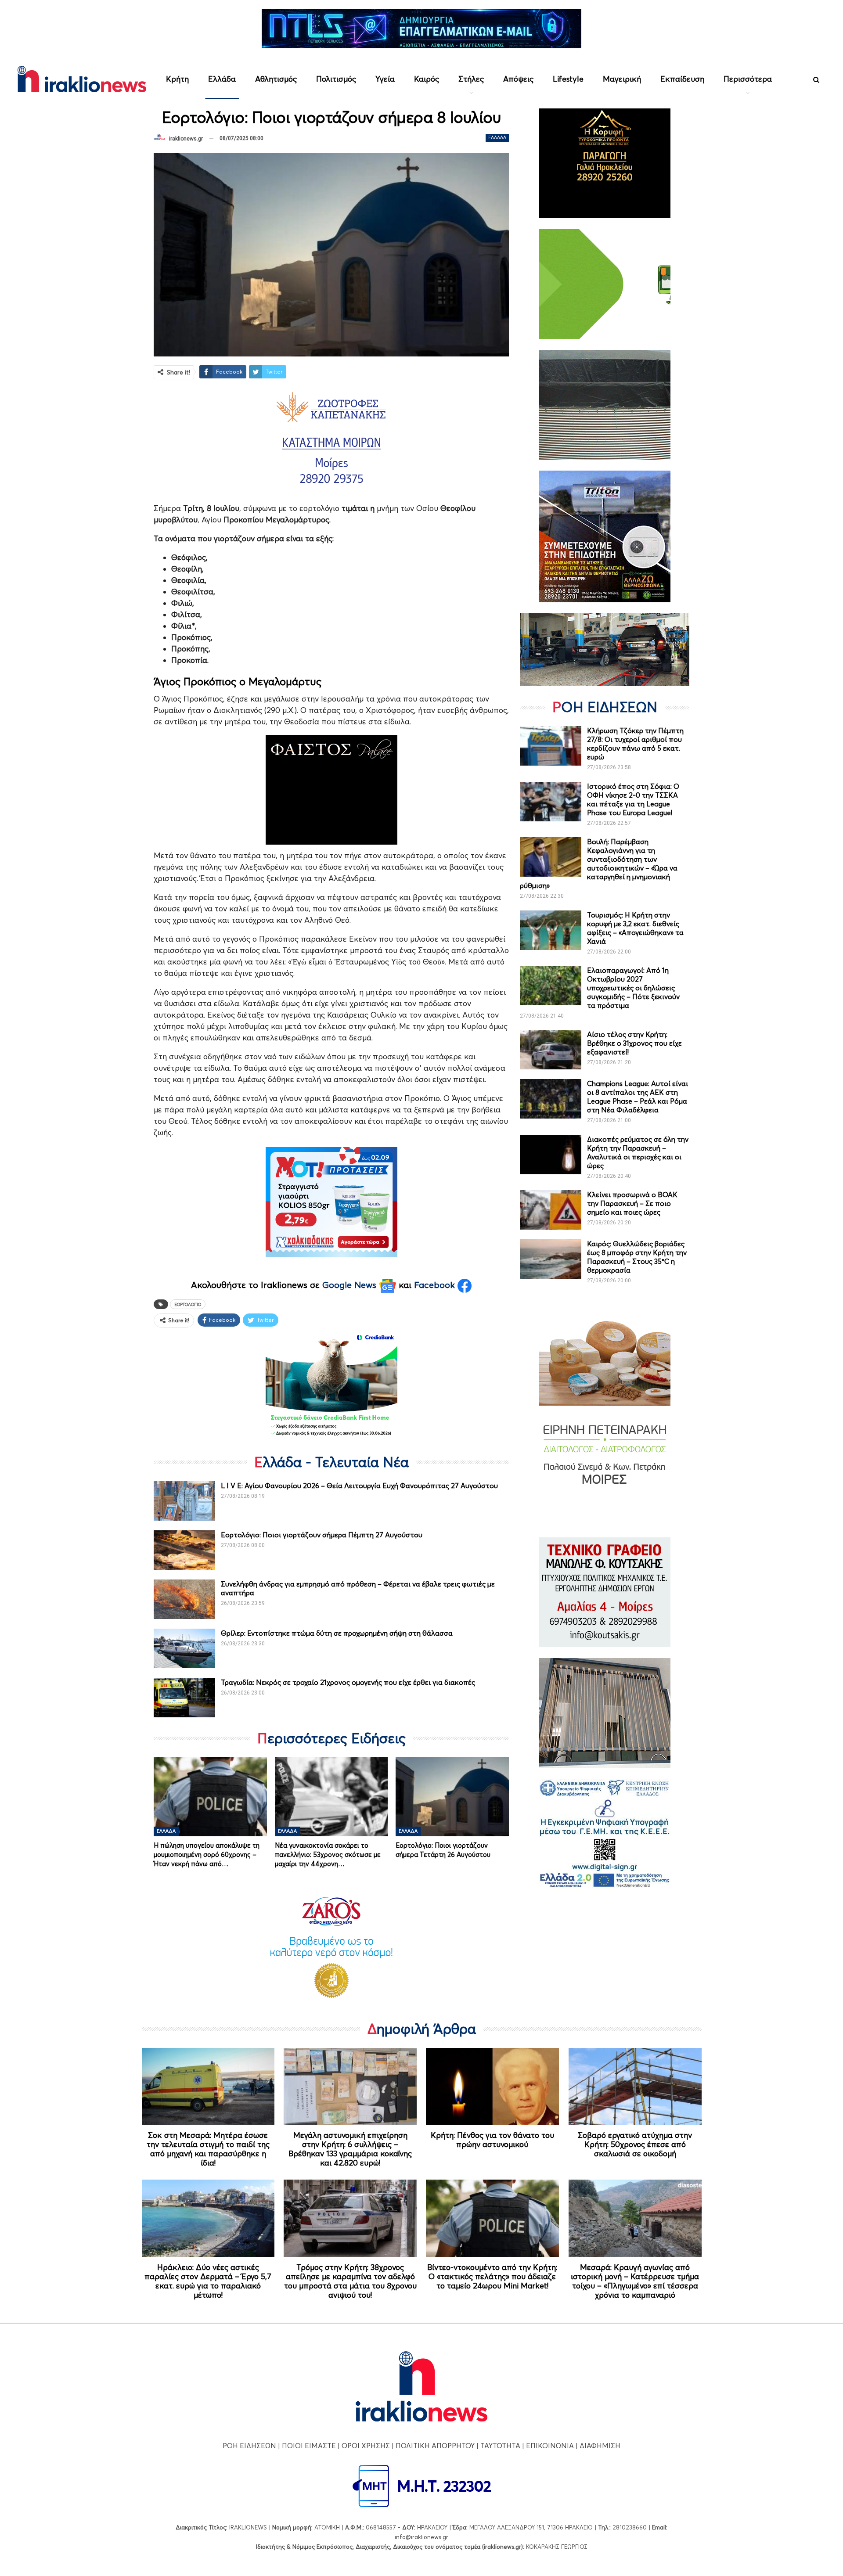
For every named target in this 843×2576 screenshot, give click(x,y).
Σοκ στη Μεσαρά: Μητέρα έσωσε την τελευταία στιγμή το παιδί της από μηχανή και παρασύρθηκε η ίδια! (208, 2149)
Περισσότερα (748, 79)
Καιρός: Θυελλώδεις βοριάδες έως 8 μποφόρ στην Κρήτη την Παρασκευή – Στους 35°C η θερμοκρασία (637, 1257)
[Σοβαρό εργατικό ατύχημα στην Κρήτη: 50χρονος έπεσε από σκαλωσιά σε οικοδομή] (635, 2087)
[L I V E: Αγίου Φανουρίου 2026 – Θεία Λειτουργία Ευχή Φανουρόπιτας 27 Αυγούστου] (184, 1501)
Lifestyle (568, 79)
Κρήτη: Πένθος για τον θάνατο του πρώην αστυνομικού (492, 2140)
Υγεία (385, 79)
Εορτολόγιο (188, 1304)
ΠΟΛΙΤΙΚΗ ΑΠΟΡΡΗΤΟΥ (435, 2446)
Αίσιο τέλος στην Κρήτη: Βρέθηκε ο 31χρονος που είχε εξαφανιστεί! (634, 1043)
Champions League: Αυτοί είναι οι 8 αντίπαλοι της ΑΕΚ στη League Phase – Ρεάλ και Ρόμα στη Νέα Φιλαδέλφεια (638, 1097)
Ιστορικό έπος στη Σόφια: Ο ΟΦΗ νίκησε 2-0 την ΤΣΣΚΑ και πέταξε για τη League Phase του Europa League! (633, 799)
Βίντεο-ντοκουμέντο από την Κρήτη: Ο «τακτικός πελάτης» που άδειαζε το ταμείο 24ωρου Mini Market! (492, 2276)
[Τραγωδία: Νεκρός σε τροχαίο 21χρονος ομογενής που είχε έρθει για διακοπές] (184, 1698)
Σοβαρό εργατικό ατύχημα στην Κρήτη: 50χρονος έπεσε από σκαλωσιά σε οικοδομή (635, 2144)
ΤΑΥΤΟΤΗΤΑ (500, 2446)
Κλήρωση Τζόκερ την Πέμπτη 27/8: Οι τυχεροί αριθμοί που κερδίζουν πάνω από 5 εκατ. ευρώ (635, 744)
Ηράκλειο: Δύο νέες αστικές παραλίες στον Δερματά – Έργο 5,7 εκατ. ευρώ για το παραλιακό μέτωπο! (208, 2281)
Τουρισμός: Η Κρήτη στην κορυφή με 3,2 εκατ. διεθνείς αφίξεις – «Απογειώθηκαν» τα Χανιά (635, 928)
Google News (351, 1285)
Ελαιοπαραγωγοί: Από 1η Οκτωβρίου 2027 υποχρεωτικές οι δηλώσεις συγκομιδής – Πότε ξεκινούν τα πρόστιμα (633, 988)
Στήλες (471, 79)
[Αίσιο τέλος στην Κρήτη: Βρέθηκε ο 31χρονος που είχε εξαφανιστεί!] (551, 1050)
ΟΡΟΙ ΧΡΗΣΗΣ (366, 2446)
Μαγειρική (622, 79)
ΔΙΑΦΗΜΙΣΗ (600, 2446)
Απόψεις (518, 79)
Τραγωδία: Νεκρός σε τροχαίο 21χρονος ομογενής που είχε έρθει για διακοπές (348, 1682)
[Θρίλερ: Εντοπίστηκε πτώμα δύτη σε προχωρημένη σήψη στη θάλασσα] (184, 1648)
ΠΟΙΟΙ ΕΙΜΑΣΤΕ (309, 2446)
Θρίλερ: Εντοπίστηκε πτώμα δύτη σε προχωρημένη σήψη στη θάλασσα (337, 1633)
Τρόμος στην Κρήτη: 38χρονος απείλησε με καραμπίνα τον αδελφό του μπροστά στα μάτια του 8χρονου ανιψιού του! (350, 2281)
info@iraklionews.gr (421, 2537)
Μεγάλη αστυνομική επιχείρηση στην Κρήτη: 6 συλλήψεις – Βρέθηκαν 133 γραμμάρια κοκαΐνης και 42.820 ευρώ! (350, 2149)
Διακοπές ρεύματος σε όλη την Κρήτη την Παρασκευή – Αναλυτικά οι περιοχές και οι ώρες (638, 1152)
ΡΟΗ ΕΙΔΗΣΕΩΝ (249, 2446)
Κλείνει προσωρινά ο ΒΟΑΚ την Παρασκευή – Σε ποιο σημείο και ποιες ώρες (632, 1203)
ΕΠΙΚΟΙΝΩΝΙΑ (550, 2446)
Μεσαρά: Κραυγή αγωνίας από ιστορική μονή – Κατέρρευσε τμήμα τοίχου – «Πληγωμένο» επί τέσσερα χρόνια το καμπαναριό (635, 2281)
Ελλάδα (222, 79)
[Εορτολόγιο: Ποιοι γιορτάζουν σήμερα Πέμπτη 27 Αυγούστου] (184, 1550)
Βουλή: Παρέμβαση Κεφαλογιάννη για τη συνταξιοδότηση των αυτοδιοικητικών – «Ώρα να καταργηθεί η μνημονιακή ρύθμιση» (599, 863)
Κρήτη (177, 79)
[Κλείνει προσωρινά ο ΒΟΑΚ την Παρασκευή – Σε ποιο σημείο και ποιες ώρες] (551, 1210)
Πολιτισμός (336, 79)
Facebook (436, 1285)
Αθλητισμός (276, 79)
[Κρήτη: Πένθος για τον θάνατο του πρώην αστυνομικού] (492, 2087)
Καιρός (427, 79)
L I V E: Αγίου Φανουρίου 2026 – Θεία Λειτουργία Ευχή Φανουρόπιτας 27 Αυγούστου (359, 1486)
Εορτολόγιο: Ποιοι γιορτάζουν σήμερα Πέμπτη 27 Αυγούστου (322, 1535)
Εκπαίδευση (682, 79)
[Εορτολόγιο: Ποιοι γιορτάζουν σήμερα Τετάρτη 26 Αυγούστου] (452, 1797)
